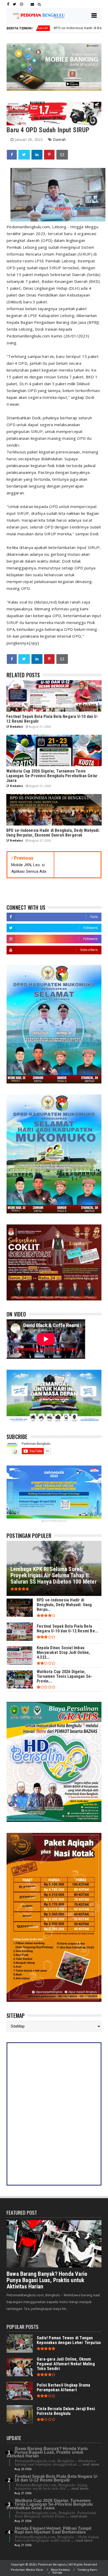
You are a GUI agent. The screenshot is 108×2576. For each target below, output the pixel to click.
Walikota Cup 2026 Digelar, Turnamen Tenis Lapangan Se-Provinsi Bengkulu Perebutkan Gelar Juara (50, 2504)
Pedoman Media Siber (27, 2570)
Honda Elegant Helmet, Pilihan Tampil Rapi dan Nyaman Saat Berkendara (53, 2530)
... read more (89, 2464)
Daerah (59, 139)
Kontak (57, 2573)
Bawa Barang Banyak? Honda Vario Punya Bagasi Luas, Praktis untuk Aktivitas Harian (47, 2280)
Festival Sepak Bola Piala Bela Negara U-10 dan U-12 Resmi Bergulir (56, 2478)
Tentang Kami (87, 2570)
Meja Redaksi (60, 2570)
